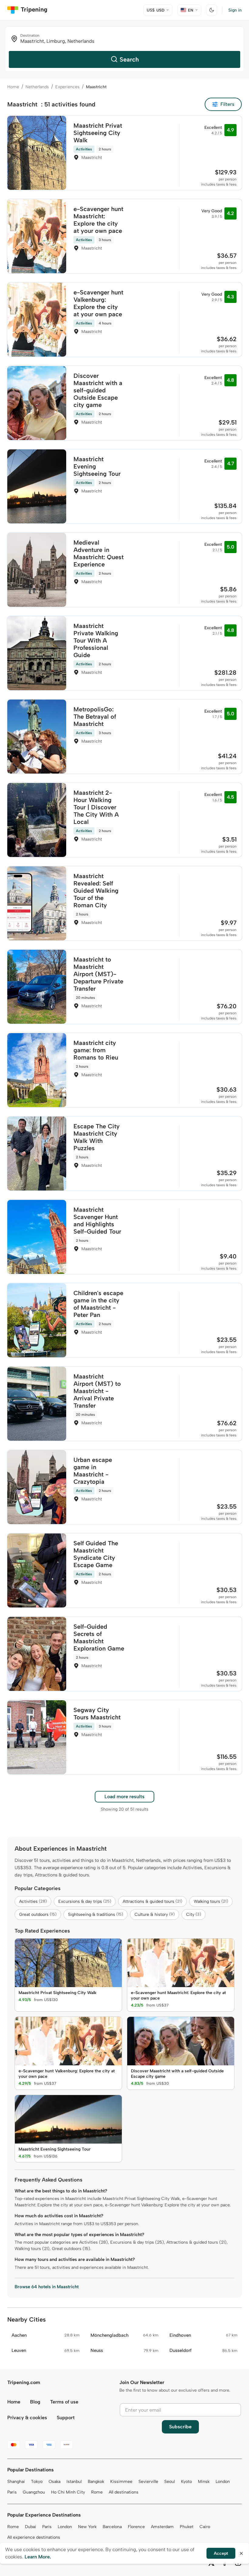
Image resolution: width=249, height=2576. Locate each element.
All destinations (124, 2492)
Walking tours (211, 1901)
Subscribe (180, 2427)
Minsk (204, 2482)
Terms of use (64, 2402)
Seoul (170, 2482)
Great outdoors (38, 1914)
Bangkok (96, 2482)
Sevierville (148, 2482)
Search (129, 59)
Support (66, 2418)
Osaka (55, 2482)
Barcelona (112, 2527)
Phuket (187, 2527)
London (223, 2482)
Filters (227, 104)
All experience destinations (34, 2537)
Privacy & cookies (27, 2418)
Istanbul (74, 2482)
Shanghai (16, 2482)
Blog (35, 2402)
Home (13, 87)
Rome (97, 2492)
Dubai (31, 2527)
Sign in (235, 10)
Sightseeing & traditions (96, 1914)
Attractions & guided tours (152, 1901)
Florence (136, 2527)
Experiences (67, 87)
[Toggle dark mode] (212, 10)
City (194, 1914)
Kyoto (186, 2482)
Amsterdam (162, 2527)
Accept (221, 2553)
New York (87, 2527)
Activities (33, 1901)
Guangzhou (34, 2492)
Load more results (124, 1797)
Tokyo (37, 2482)
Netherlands (37, 87)
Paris (12, 2492)
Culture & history (155, 1914)
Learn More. (38, 2557)
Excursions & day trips (85, 1901)
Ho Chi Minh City (68, 2492)
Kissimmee (121, 2482)
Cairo (205, 2527)
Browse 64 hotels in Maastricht (47, 2287)
